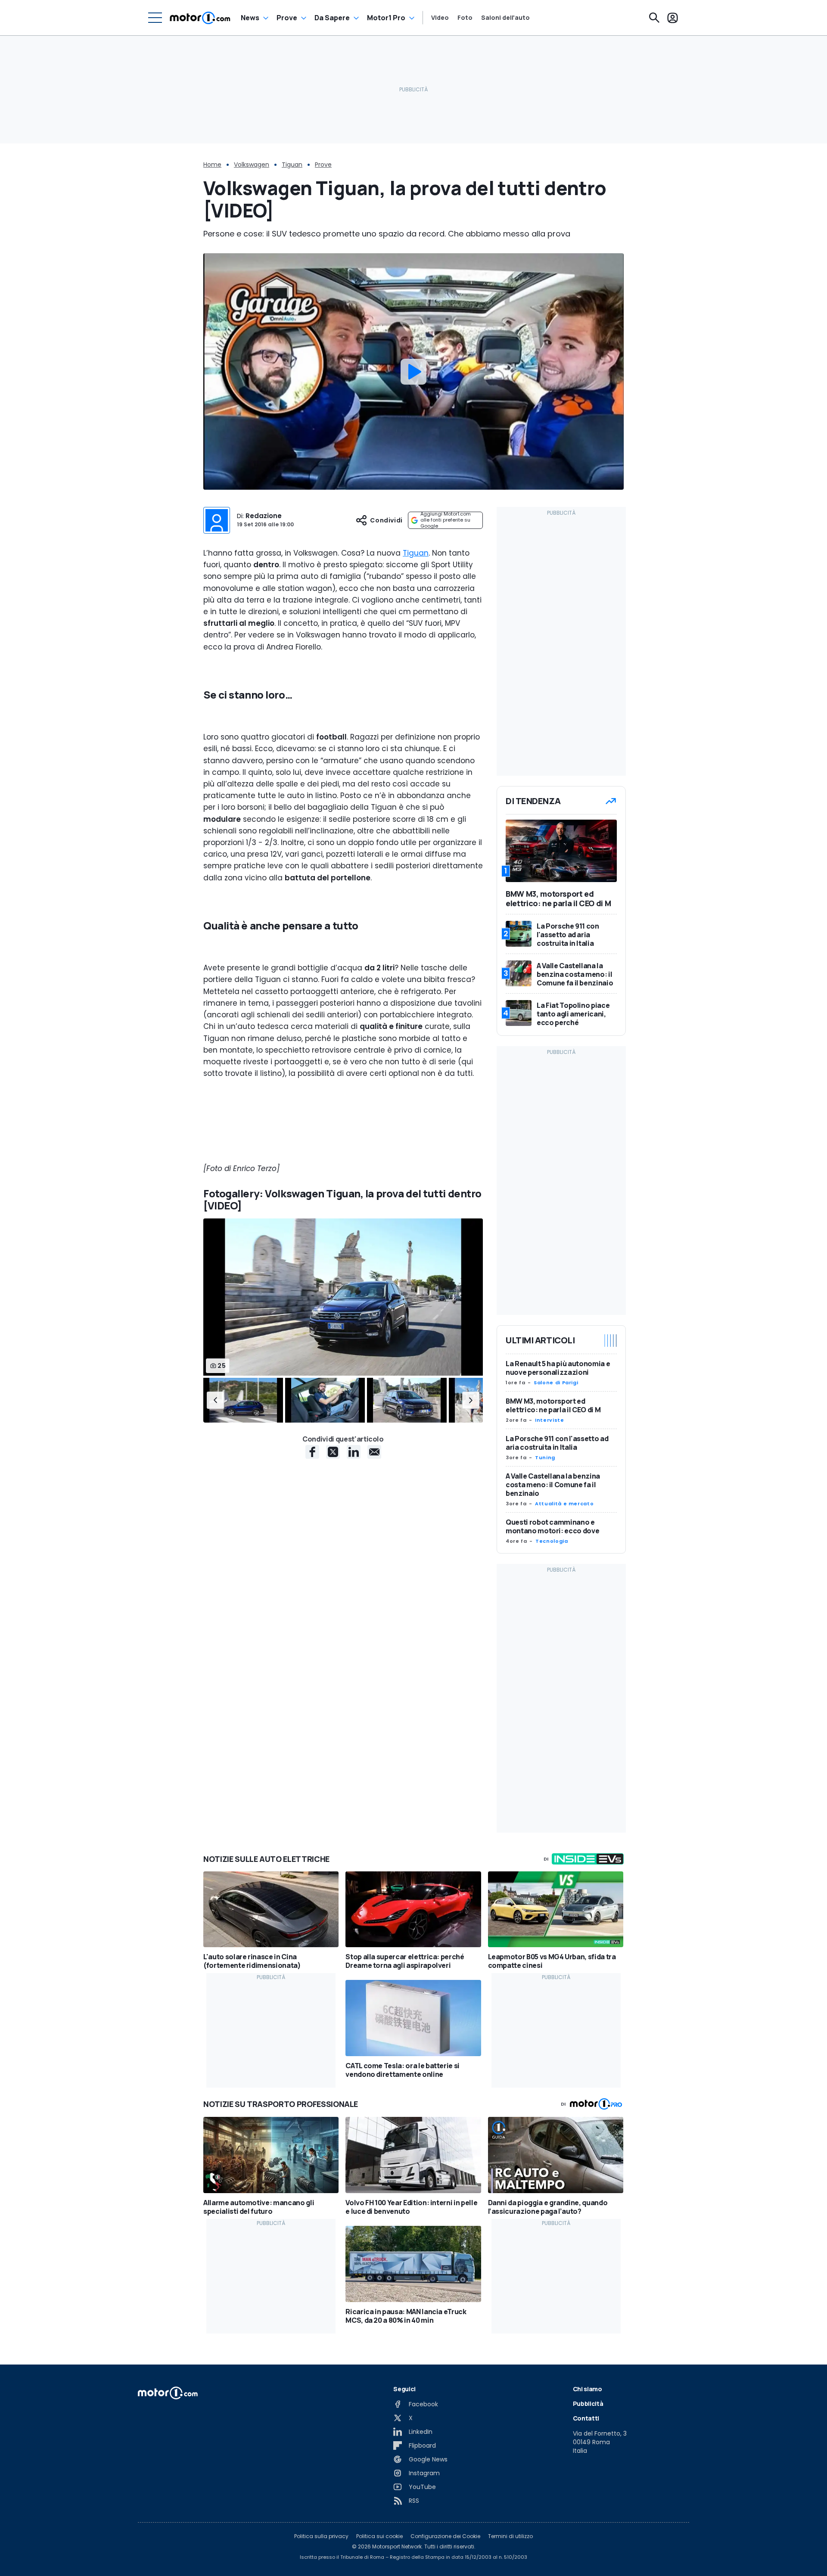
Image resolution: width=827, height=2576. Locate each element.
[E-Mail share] (374, 1452)
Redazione (264, 516)
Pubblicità (588, 2404)
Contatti (586, 2418)
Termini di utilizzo (510, 2536)
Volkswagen (252, 165)
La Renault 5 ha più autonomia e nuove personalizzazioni (558, 1368)
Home (212, 165)
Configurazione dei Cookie (445, 2536)
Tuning (545, 1457)
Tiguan (292, 165)
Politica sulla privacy (321, 2536)
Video (440, 18)
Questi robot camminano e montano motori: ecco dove (552, 1526)
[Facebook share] (312, 1452)
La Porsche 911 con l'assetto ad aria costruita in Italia (557, 1443)
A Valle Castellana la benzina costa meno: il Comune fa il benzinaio (553, 1485)
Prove (287, 18)
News (250, 18)
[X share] (333, 1452)
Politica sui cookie (379, 2536)
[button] (215, 1400)
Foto (465, 18)
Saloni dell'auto (505, 18)
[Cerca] (654, 18)
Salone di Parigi (556, 1383)
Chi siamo (588, 2389)
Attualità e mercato (564, 1504)
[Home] (200, 18)
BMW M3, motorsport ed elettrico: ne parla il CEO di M (553, 1405)
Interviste (549, 1420)
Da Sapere (332, 18)
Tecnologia (552, 1541)
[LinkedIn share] (354, 1452)
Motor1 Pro (386, 18)
